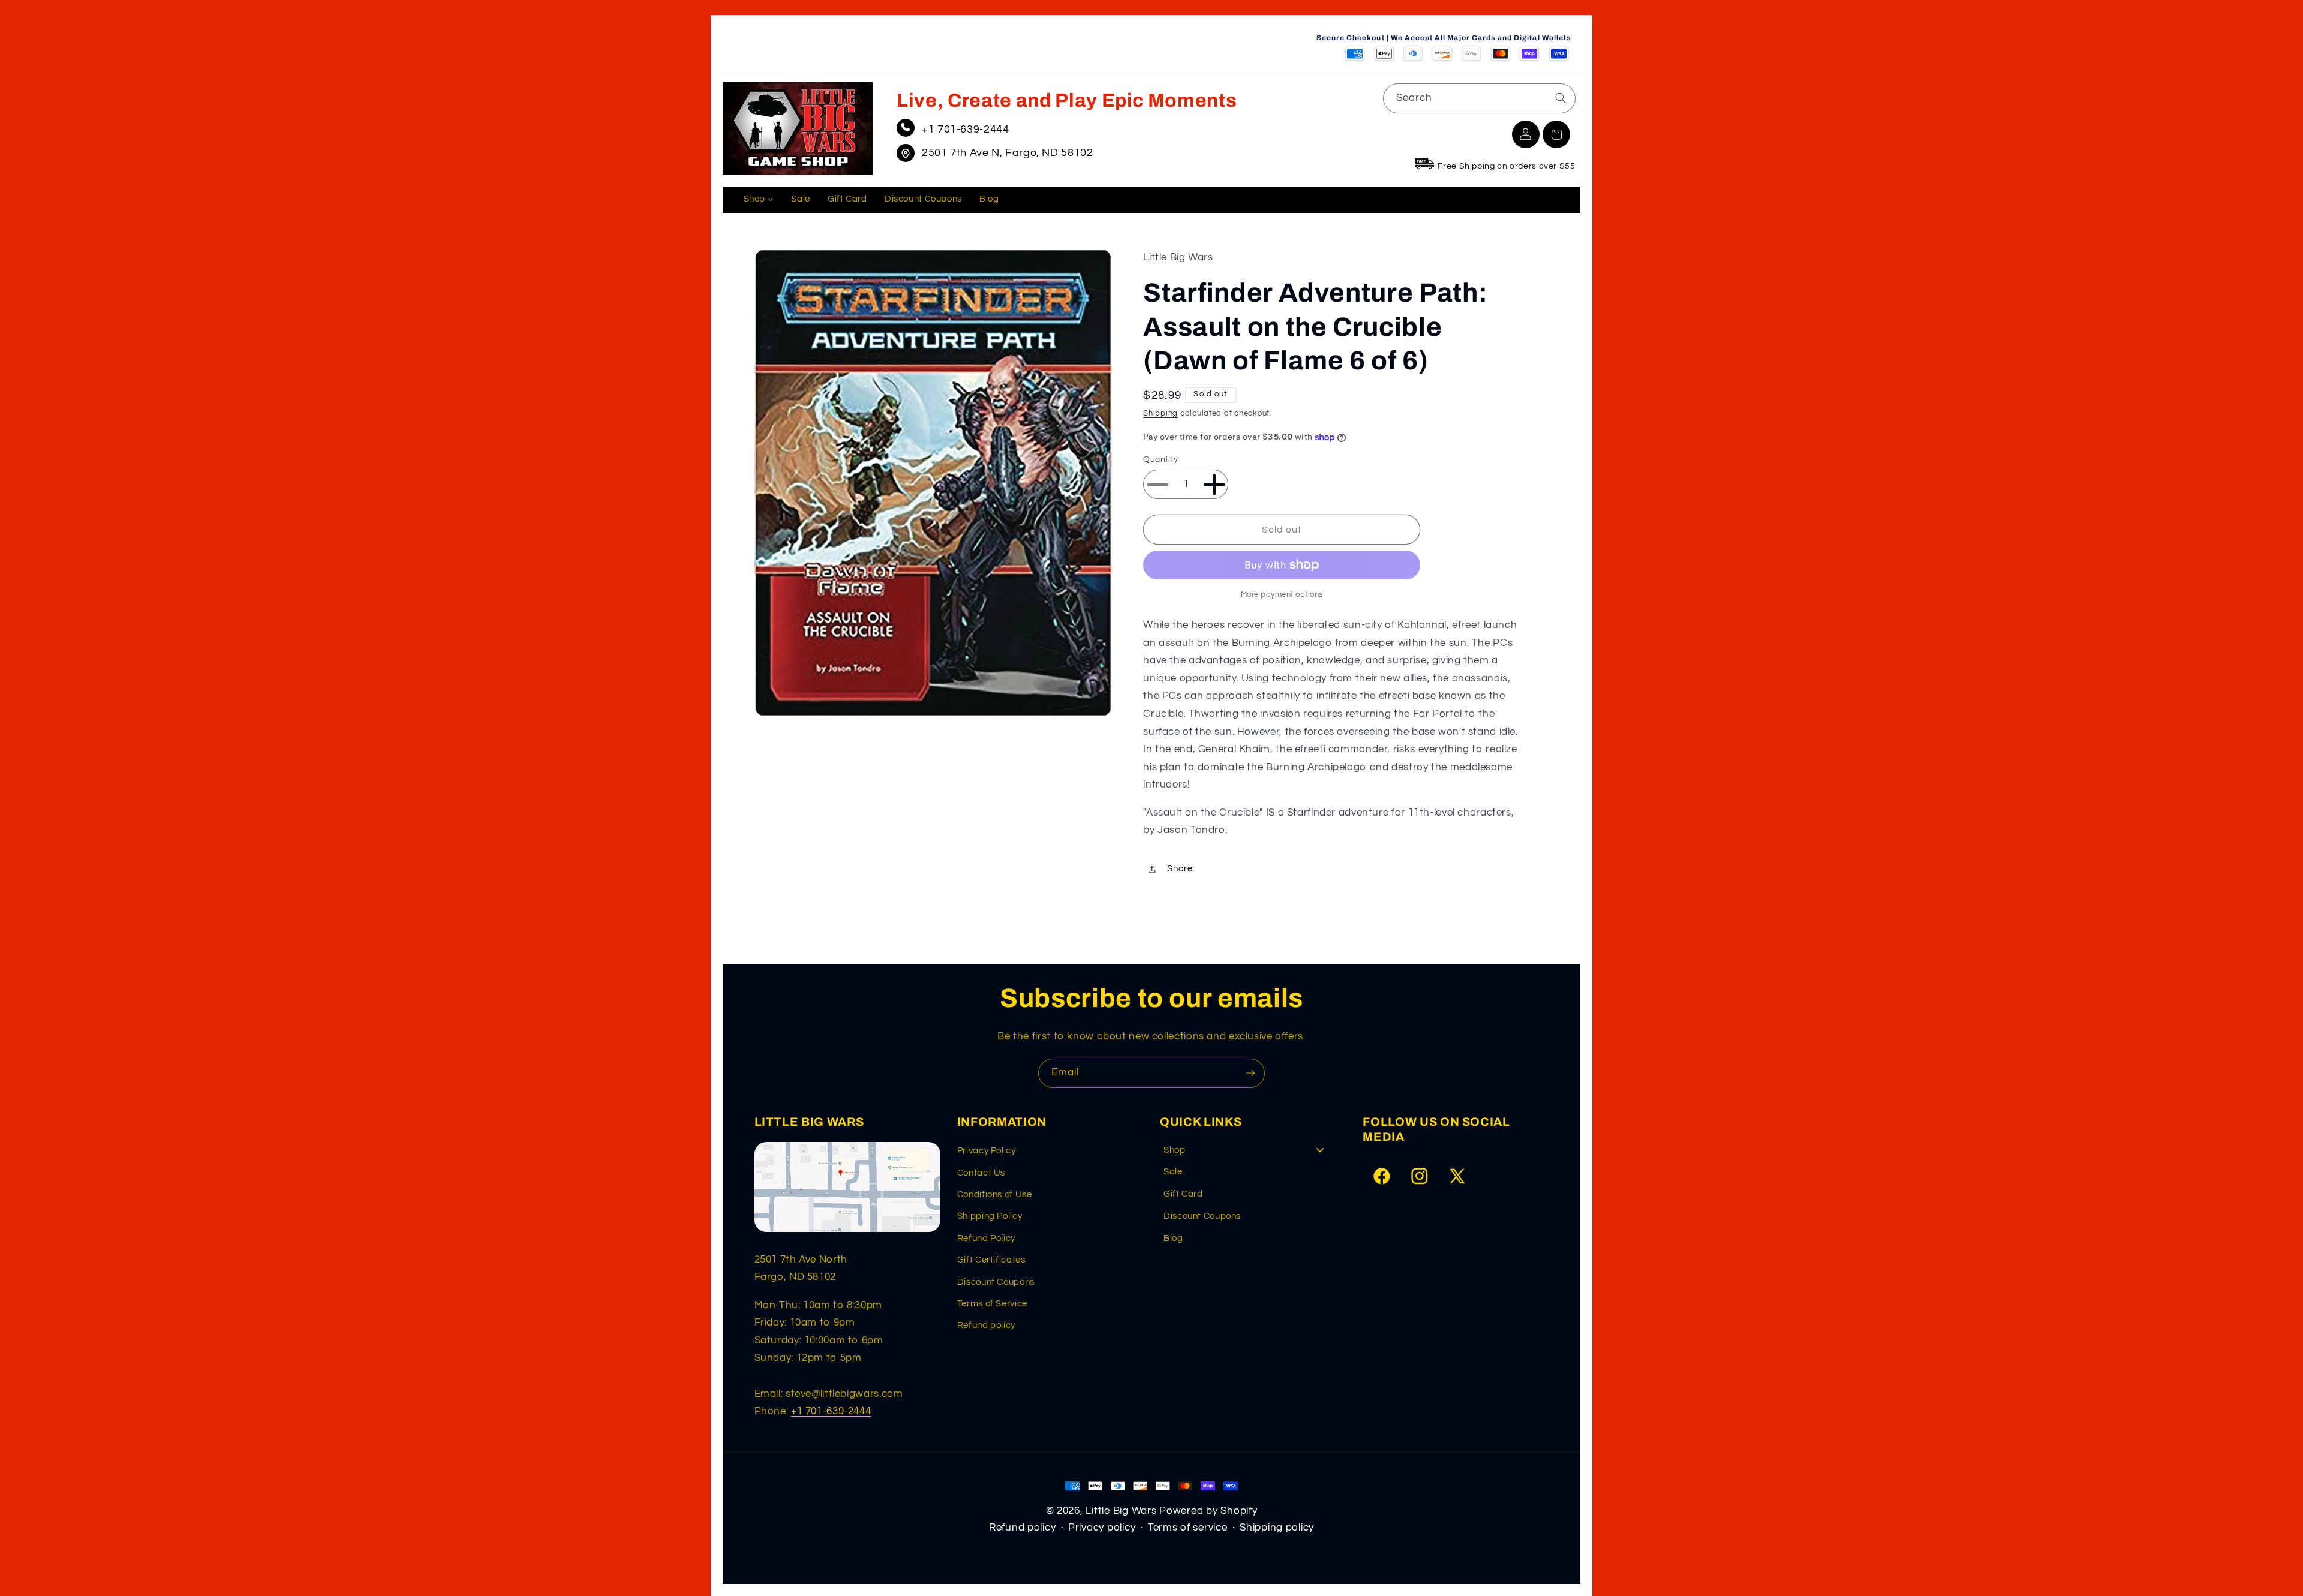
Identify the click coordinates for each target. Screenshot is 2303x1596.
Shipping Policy (990, 1216)
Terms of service (1188, 1528)
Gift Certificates (991, 1260)
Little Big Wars (1121, 1511)
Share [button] (1180, 869)
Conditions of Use (995, 1194)
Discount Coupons (996, 1282)
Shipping (1160, 414)
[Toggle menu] (1320, 1150)
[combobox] (1479, 98)
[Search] (1561, 98)
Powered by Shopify (1208, 1511)
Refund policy (986, 1325)
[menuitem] (759, 200)
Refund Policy (986, 1238)
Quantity (1160, 460)
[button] (1556, 134)
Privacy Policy (987, 1151)
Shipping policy (1277, 1528)
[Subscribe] (1250, 1073)
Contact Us (981, 1173)
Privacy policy (1102, 1528)
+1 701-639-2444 (965, 129)
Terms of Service (992, 1304)
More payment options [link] (1282, 595)
